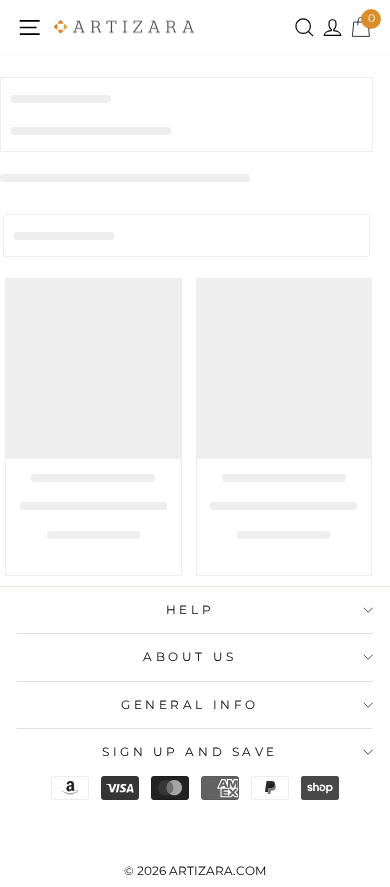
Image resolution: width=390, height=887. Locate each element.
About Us (189, 657)
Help (190, 610)
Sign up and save (190, 752)
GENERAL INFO (189, 705)
